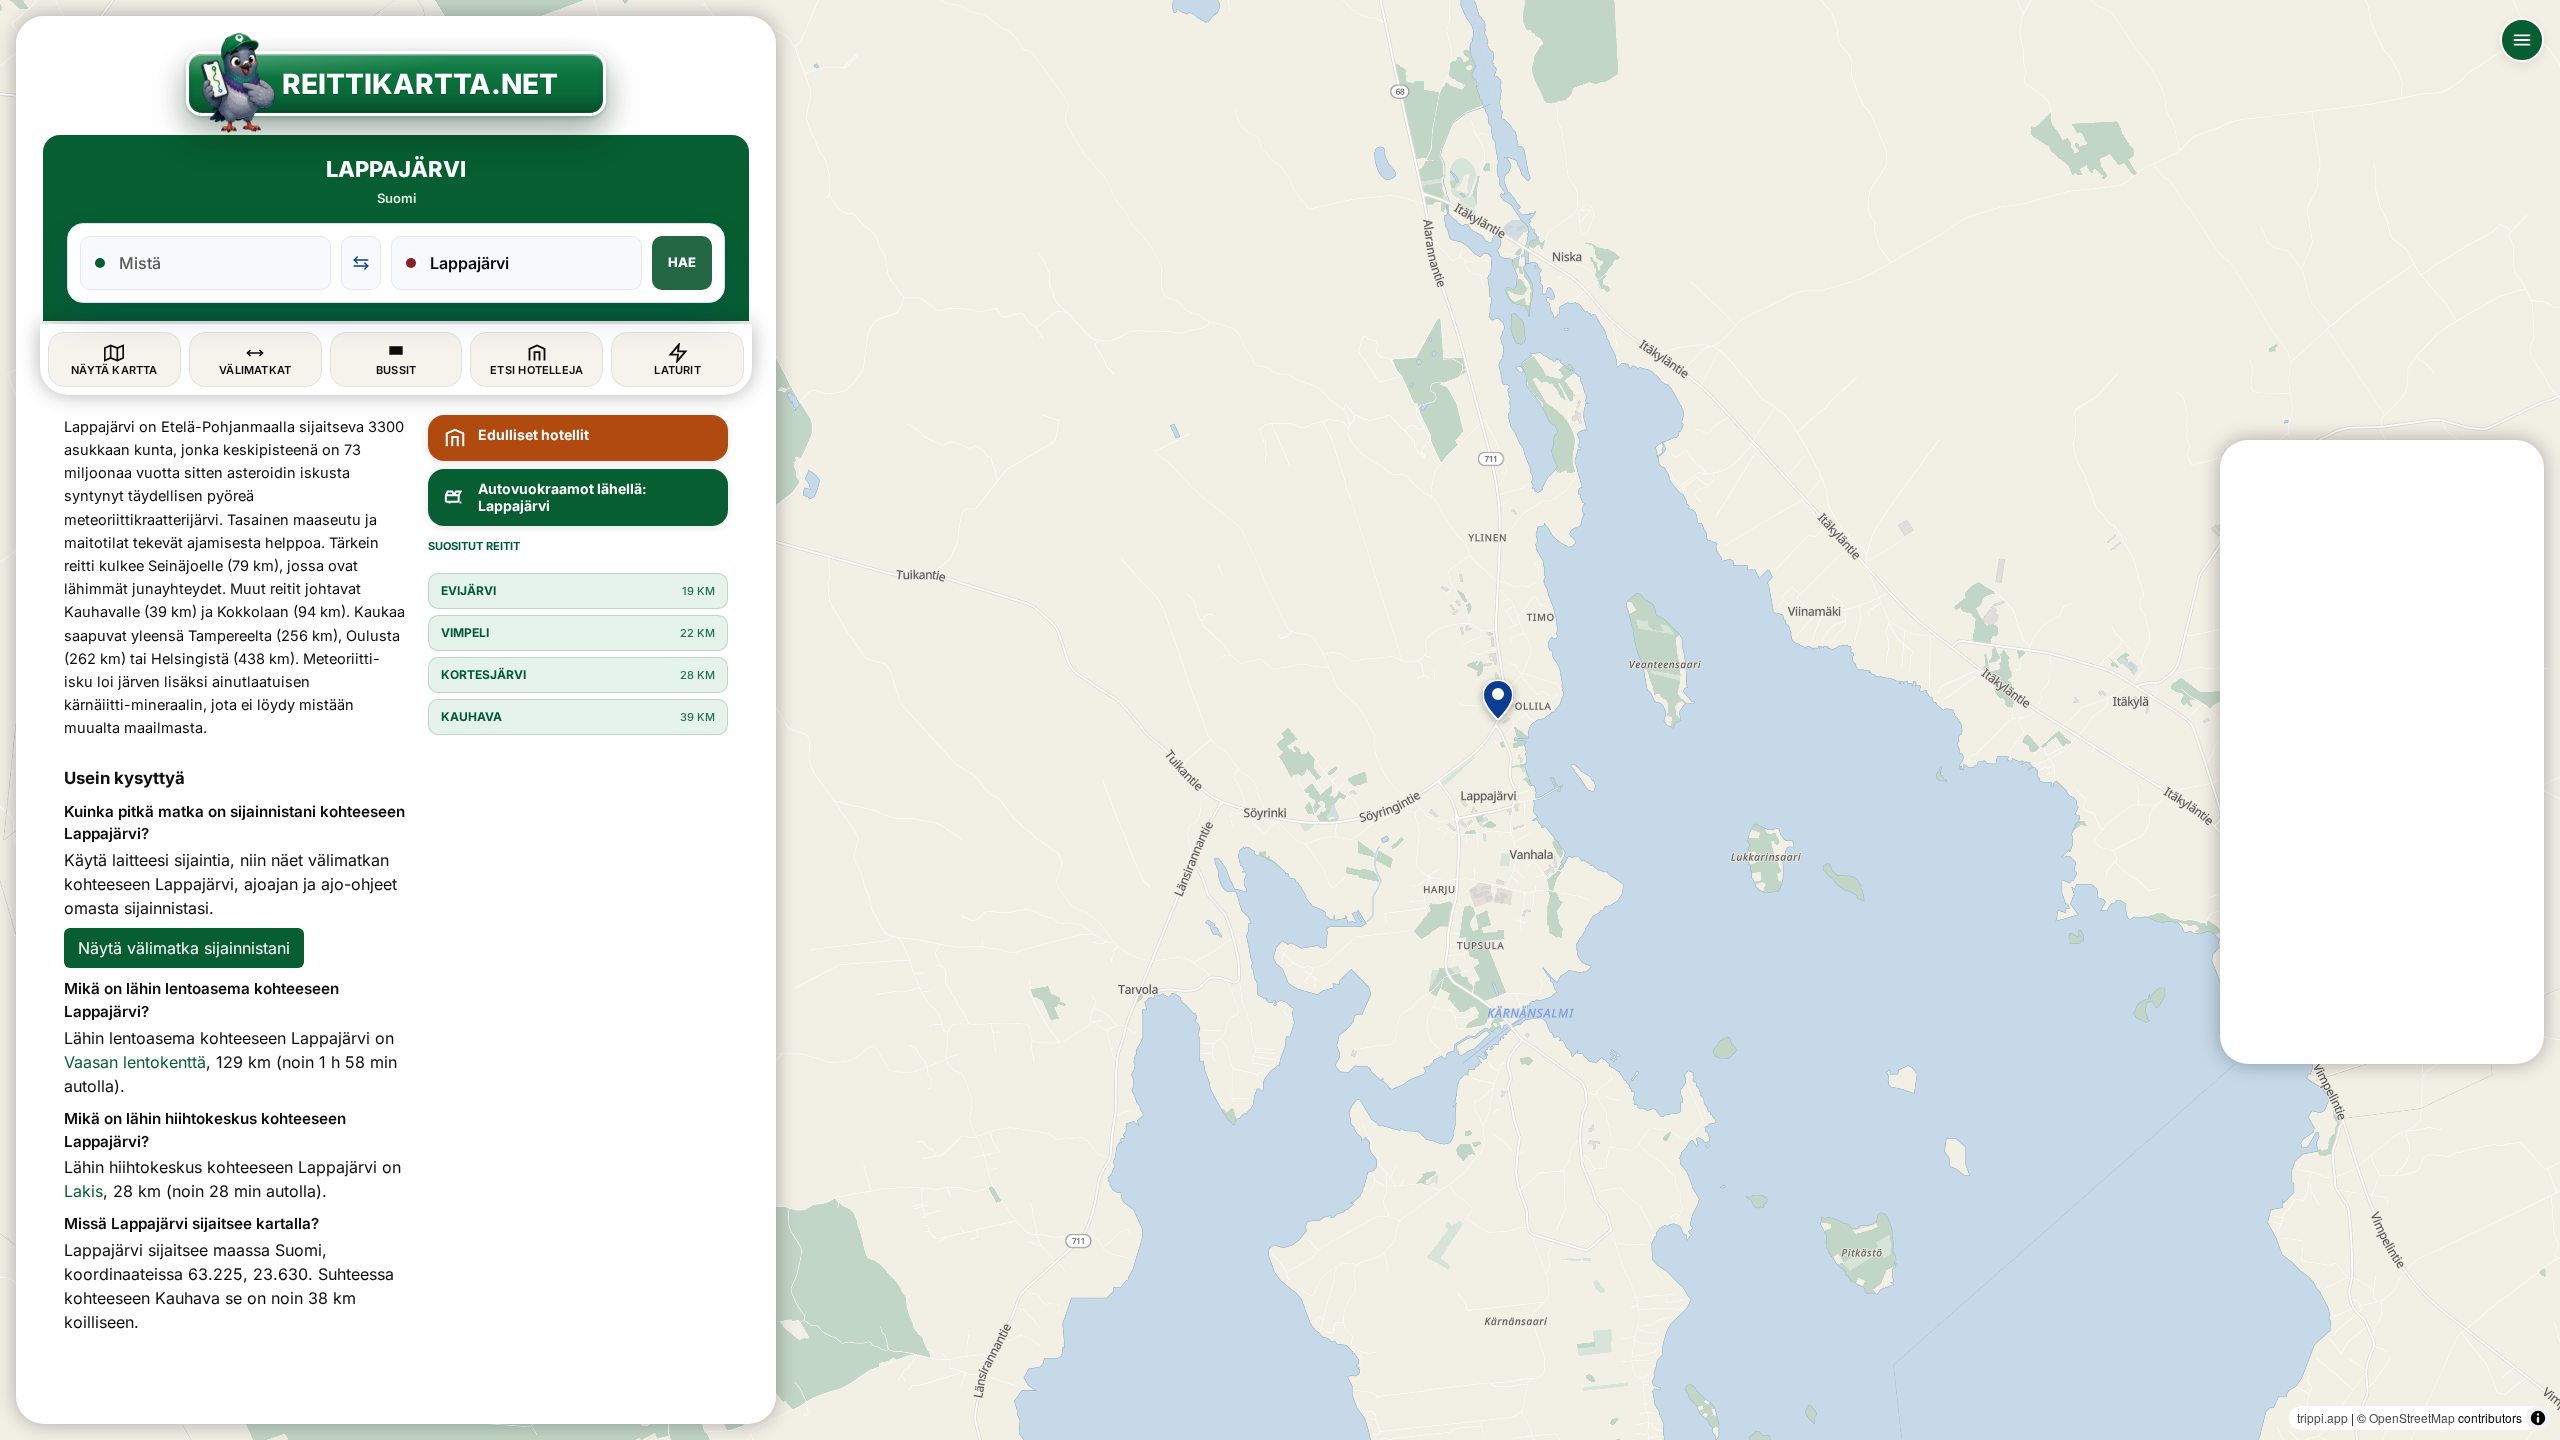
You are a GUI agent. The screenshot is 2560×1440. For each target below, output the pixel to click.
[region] (1280, 720)
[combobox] (217, 263)
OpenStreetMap (2412, 1417)
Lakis (83, 1191)
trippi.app (2322, 1417)
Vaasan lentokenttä (135, 1062)
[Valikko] (2522, 40)
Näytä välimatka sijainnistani (184, 948)
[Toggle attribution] (2538, 1418)
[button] (1498, 700)
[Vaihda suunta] (361, 263)
